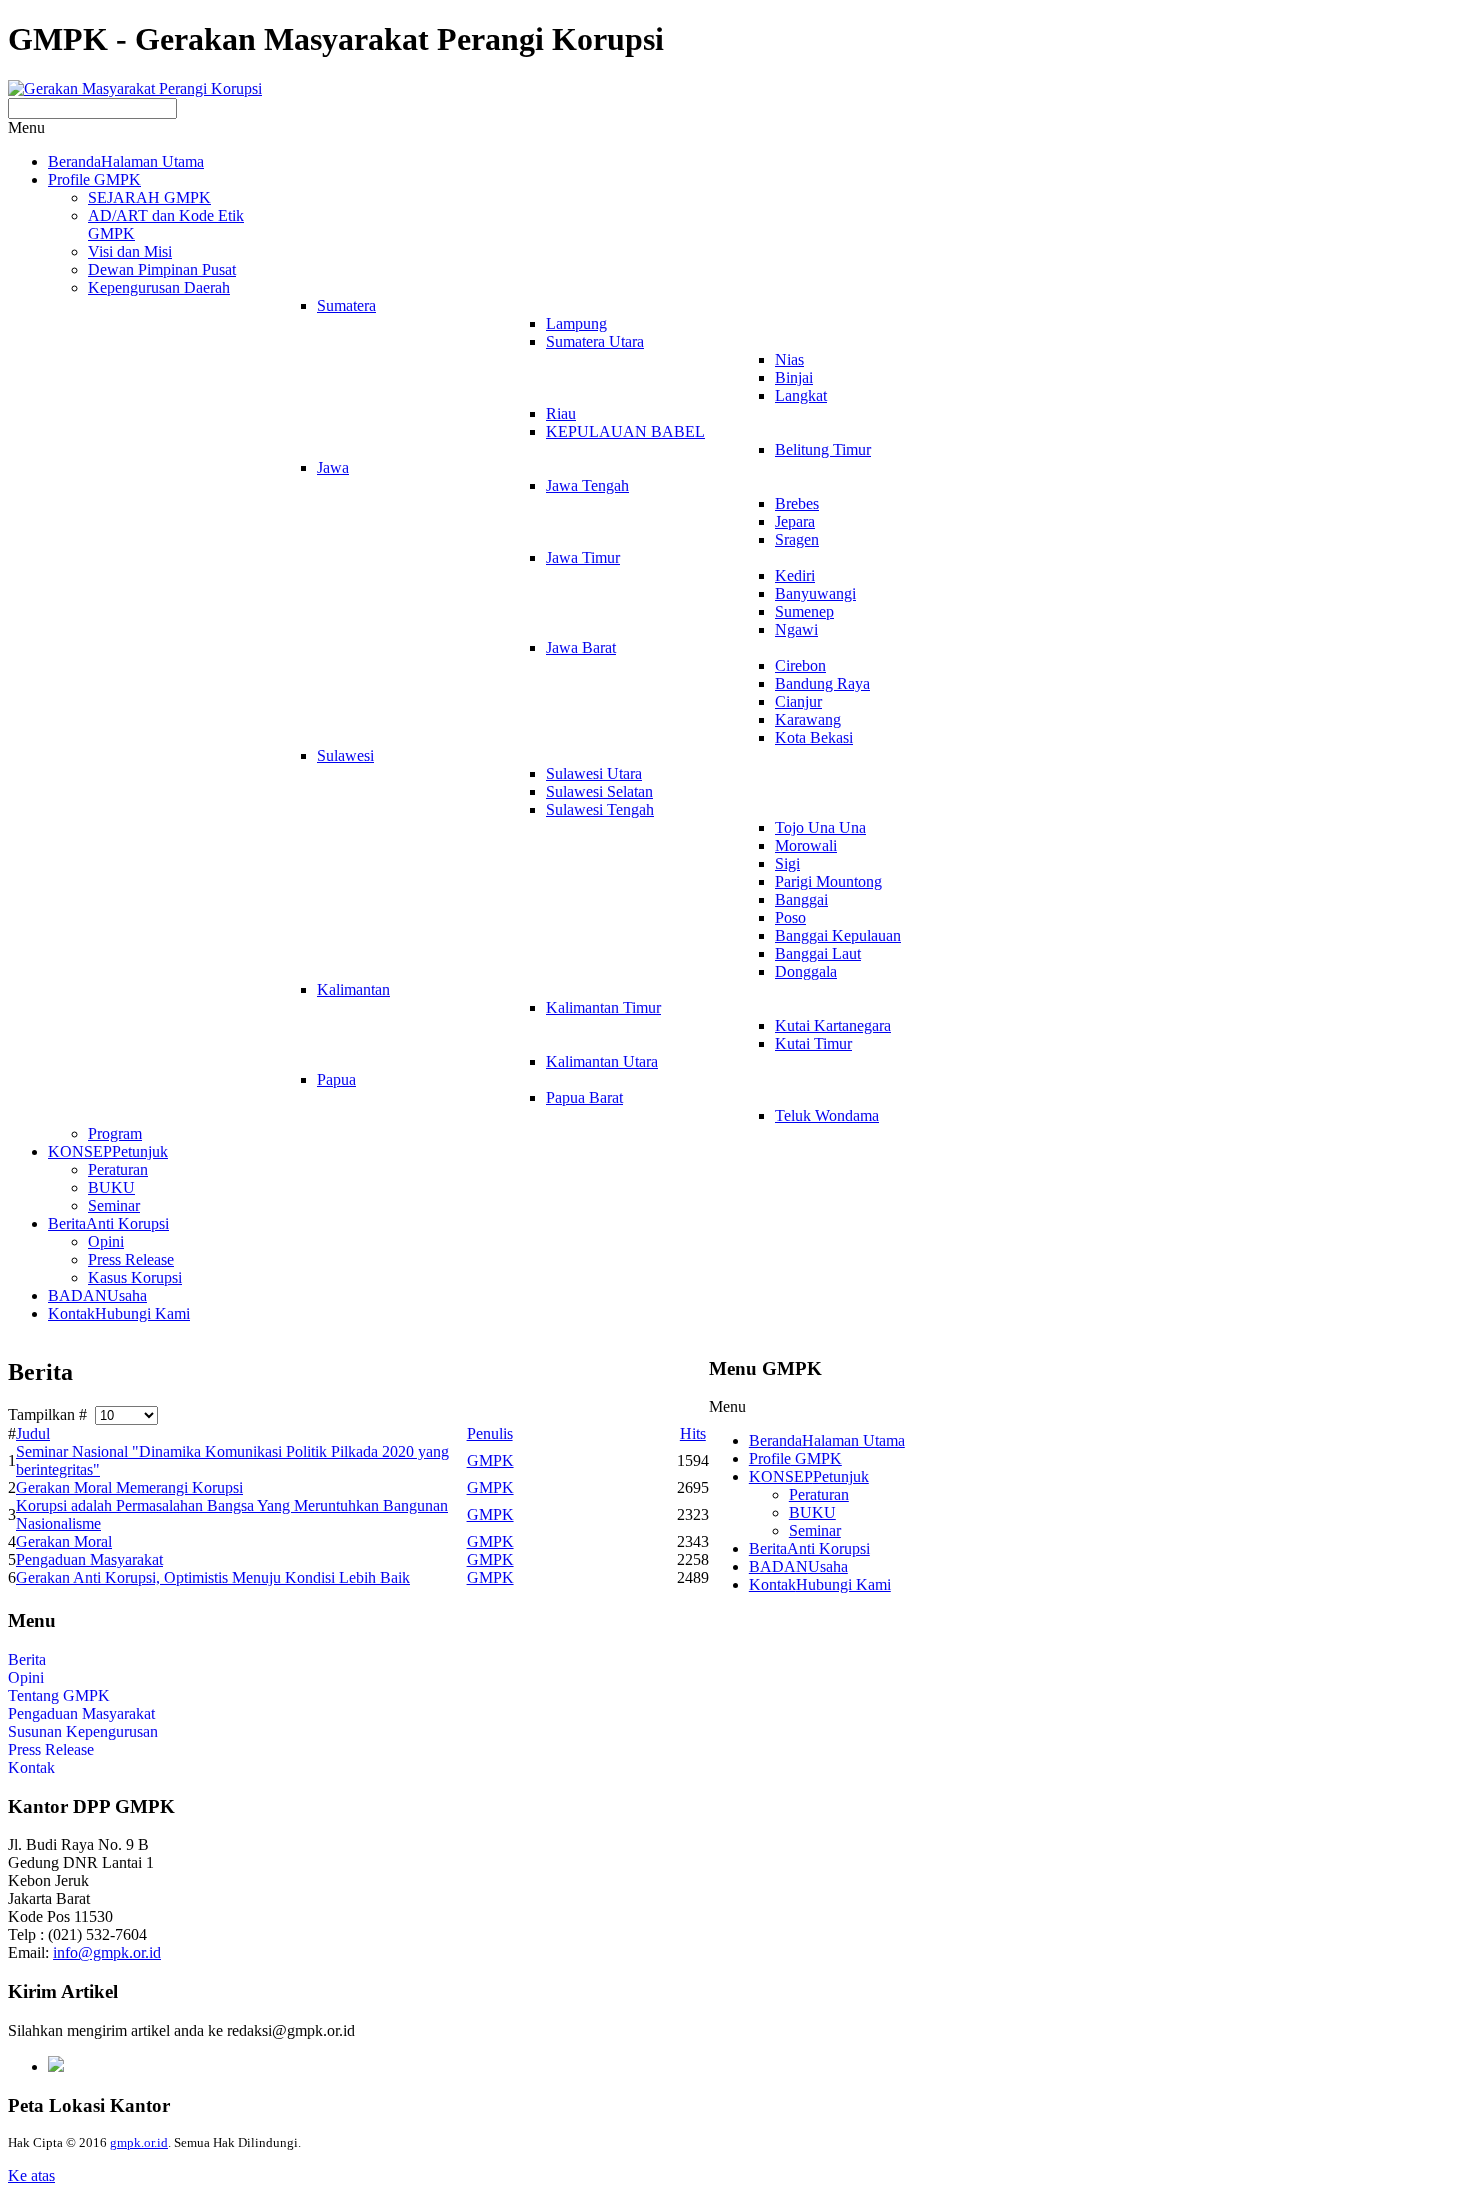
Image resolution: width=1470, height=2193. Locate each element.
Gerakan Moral (64, 1541)
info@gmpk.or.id (107, 1952)
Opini (26, 1677)
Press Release (51, 1749)
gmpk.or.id (139, 2142)
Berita (27, 1659)
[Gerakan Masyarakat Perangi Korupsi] (135, 88)
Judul (33, 1433)
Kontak (31, 1767)
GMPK (490, 1460)
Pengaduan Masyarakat (89, 1559)
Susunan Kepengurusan (83, 1731)
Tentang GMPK (59, 1695)
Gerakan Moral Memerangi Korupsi (129, 1487)
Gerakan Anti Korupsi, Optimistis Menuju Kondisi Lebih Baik (213, 1577)
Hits (693, 1433)
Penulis (490, 1433)
